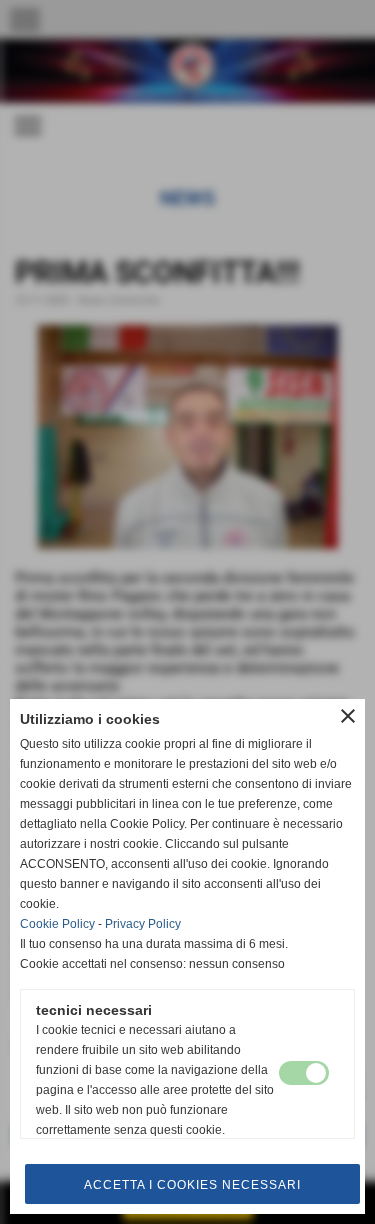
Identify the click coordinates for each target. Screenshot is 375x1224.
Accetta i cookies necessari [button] (192, 1185)
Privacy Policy (143, 924)
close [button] (348, 716)
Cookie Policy (57, 924)
